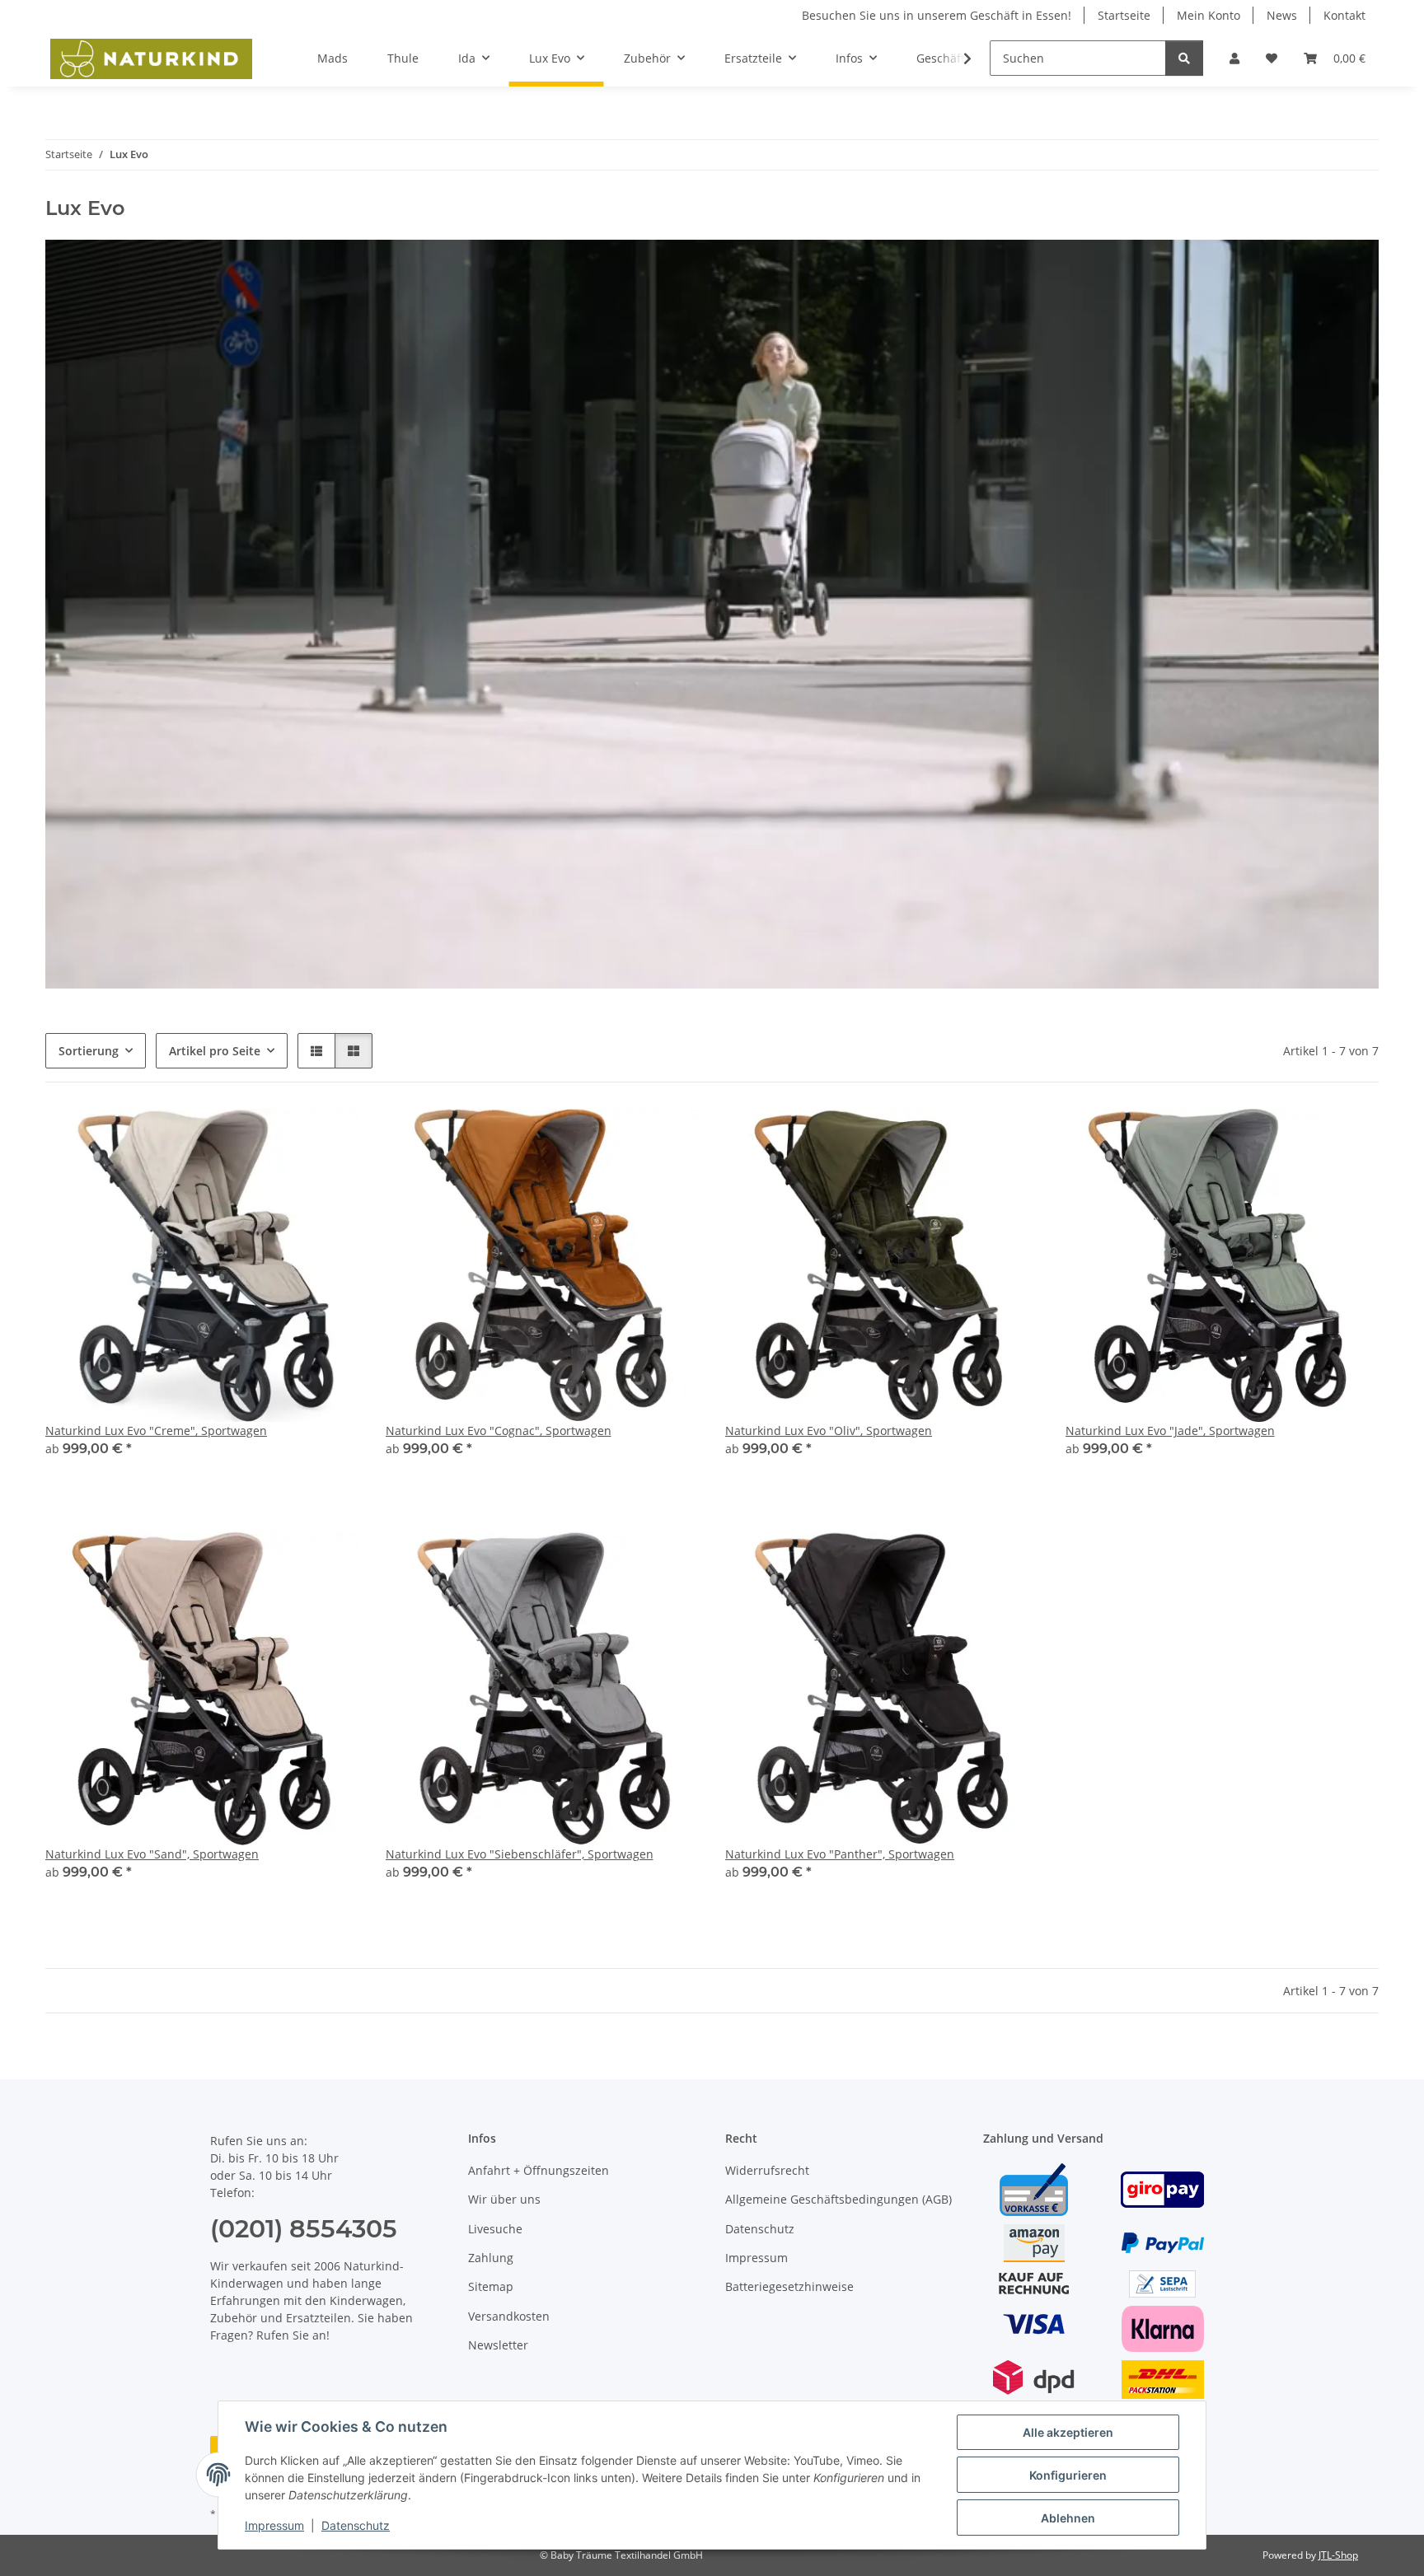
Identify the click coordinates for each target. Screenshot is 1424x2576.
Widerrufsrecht (767, 2170)
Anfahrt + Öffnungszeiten (539, 2170)
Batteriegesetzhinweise (789, 2286)
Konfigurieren (1068, 2475)
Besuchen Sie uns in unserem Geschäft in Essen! (937, 15)
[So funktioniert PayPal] (1163, 2241)
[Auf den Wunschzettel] (331, 1137)
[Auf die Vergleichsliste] (288, 1137)
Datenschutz (356, 2525)
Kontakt (1344, 15)
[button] (1234, 58)
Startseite (1124, 15)
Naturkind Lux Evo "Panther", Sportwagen (840, 1854)
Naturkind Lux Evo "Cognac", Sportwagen (499, 1431)
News (1282, 15)
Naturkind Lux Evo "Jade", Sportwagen (1170, 1431)
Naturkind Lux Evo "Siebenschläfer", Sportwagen (520, 1854)
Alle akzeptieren (1068, 2432)
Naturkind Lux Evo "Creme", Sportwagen (156, 1431)
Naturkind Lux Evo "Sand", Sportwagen (152, 1854)
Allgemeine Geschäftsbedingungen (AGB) (838, 2199)
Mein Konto (1209, 15)
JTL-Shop (1338, 2555)
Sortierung (89, 1051)
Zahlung (491, 2258)
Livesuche (495, 2229)
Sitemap (491, 2286)
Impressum (274, 2525)
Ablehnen (1068, 2518)
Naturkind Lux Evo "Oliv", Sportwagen (829, 1431)
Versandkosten (509, 2316)
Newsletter (498, 2345)
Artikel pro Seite (215, 1051)
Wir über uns (504, 2199)
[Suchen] (1184, 58)
